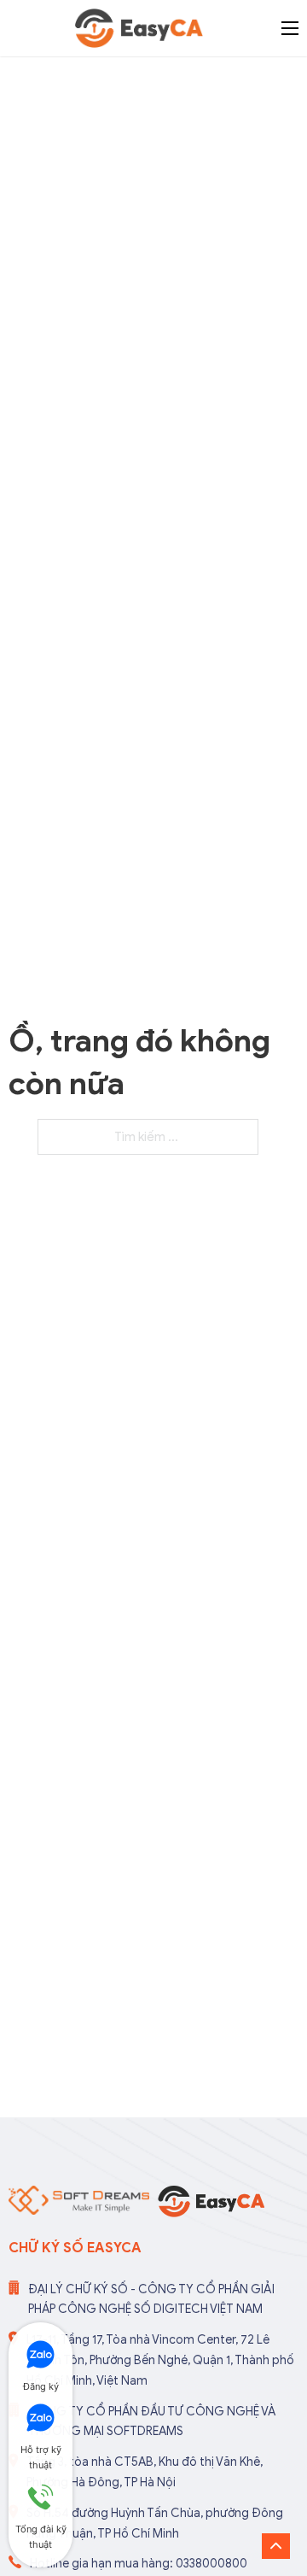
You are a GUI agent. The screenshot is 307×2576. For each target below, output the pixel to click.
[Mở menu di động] (290, 28)
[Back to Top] (276, 2546)
